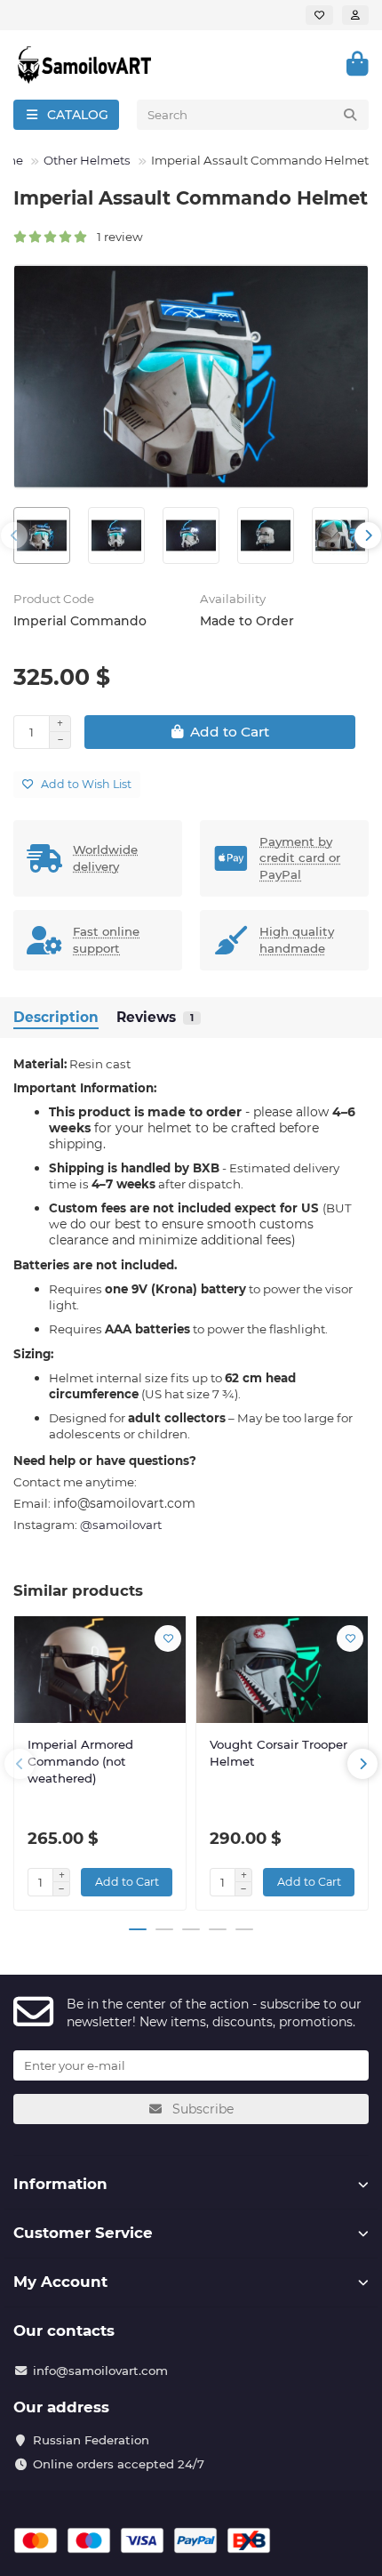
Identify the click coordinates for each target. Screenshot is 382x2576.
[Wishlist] (319, 15)
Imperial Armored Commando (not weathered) (80, 1761)
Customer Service (83, 2233)
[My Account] (355, 15)
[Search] (350, 115)
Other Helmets (87, 160)
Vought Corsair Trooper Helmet (279, 1753)
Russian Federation (91, 2440)
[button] (14, 535)
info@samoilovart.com (100, 2371)
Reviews (155, 1017)
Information (60, 2184)
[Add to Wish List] (168, 1638)
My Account (60, 2282)
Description (56, 1017)
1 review (116, 237)
